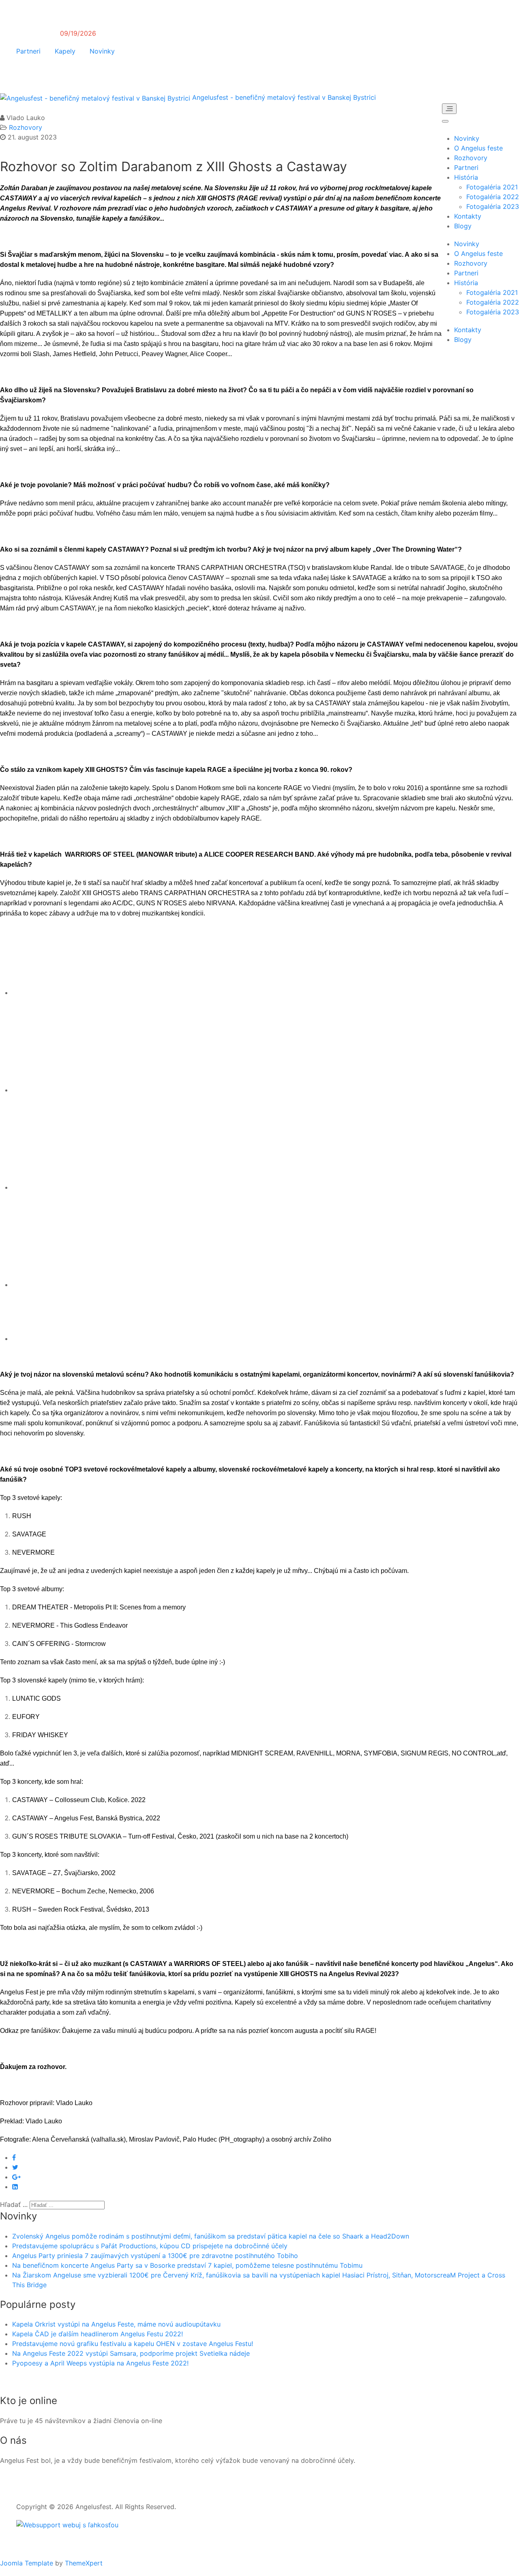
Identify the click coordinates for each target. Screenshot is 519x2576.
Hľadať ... (14, 2204)
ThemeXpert (84, 2563)
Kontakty (468, 216)
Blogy (463, 226)
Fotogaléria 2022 (493, 197)
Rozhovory (471, 158)
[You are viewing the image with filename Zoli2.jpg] (85, 1090)
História (466, 177)
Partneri (28, 51)
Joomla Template (27, 2563)
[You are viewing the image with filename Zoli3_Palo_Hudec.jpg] (85, 1187)
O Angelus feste (478, 148)
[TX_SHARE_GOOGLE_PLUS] (16, 2177)
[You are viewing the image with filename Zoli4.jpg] (85, 1285)
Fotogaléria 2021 (492, 187)
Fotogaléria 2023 (493, 206)
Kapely (65, 51)
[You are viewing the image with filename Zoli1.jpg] (85, 993)
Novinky (102, 51)
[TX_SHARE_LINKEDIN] (15, 2187)
